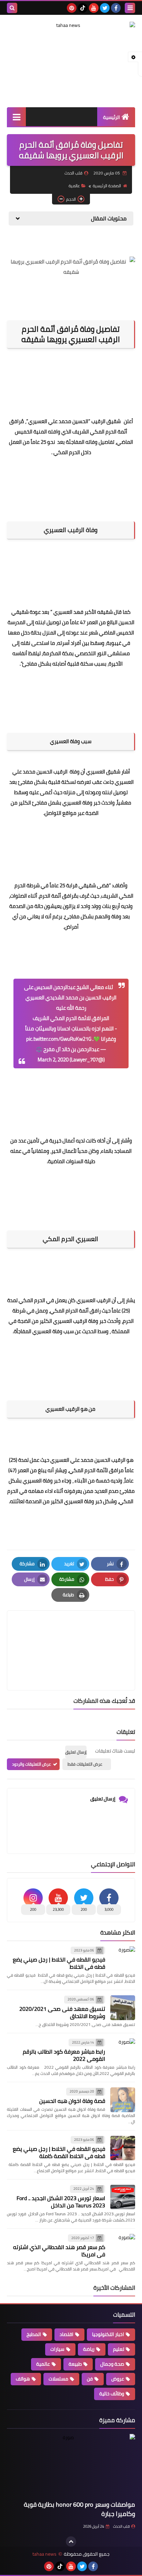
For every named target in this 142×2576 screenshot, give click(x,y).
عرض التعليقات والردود (32, 1764)
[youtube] (94, 8)
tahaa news (44, 2554)
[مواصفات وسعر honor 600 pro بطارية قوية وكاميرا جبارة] (71, 2466)
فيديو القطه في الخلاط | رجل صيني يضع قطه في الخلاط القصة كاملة (59, 2152)
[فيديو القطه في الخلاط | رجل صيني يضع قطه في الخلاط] (123, 1959)
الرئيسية (111, 117)
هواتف (23, 2379)
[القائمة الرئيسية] (16, 117)
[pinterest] (72, 8)
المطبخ (34, 2334)
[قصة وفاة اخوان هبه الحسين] (123, 2100)
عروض (118, 2379)
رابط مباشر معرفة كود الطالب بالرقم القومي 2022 (64, 2055)
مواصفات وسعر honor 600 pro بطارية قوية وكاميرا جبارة (79, 2509)
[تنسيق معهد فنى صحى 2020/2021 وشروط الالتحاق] (123, 2008)
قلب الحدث (121, 2526)
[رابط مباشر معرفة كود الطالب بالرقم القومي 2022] (123, 2051)
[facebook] (116, 8)
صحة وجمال (112, 2364)
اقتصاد (67, 2334)
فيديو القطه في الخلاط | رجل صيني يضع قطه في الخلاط (59, 1963)
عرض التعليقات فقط (85, 1764)
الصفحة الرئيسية (107, 186)
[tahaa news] (71, 41)
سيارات (57, 2349)
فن (90, 2379)
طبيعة (75, 2364)
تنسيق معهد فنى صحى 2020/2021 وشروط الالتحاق (62, 2012)
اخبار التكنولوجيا (108, 2334)
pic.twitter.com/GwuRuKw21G (59, 1039)
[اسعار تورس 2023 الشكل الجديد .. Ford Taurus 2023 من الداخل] (123, 2197)
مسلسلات (58, 2379)
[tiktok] (83, 8)
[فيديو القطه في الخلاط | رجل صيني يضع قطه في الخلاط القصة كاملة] (123, 2148)
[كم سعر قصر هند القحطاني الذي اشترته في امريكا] (123, 2246)
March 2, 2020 (53, 1060)
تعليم (119, 2349)
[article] (71, 1634)
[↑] (71, 2542)
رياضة (89, 2349)
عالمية (74, 186)
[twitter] (105, 8)
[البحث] (12, 8)
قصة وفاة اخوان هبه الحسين (72, 2101)
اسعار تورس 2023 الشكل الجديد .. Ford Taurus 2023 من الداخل (61, 2202)
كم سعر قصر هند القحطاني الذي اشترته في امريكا (59, 2251)
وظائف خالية (112, 2394)
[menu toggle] (130, 8)
